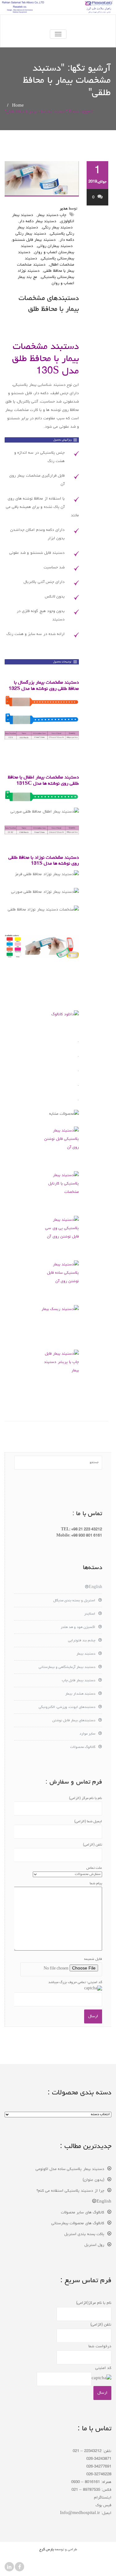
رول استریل (94, 2245)
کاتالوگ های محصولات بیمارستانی (78, 2223)
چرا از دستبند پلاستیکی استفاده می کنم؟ (70, 2191)
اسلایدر (90, 1614)
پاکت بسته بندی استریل (84, 2234)
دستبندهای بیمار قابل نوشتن (74, 1721)
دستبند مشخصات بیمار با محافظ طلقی (46, 268)
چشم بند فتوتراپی (82, 1641)
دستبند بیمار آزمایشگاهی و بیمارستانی (67, 1667)
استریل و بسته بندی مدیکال (74, 1601)
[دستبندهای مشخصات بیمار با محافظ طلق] (42, 179)
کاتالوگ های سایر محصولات (83, 2213)
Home (18, 106)
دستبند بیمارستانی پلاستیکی (46, 256)
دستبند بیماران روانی (55, 246)
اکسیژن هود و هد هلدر (78, 1627)
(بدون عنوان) (93, 2180)
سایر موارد (87, 1734)
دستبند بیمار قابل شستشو (34, 240)
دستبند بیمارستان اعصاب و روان (47, 249)
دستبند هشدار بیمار (80, 1694)
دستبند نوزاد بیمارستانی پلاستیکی (46, 274)
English (95, 1587)
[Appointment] (58, 22)
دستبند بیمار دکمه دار (38, 221)
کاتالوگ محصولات (83, 1747)
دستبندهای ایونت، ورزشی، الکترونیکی (67, 1707)
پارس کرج (47, 2550)
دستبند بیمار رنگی (58, 228)
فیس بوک (103, 2505)
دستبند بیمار (86, 1654)
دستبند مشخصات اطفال (49, 262)
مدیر (64, 209)
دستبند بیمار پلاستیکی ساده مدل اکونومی (70, 2169)
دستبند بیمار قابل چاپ (79, 1681)
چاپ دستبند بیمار (52, 215)
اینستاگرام (103, 2498)
